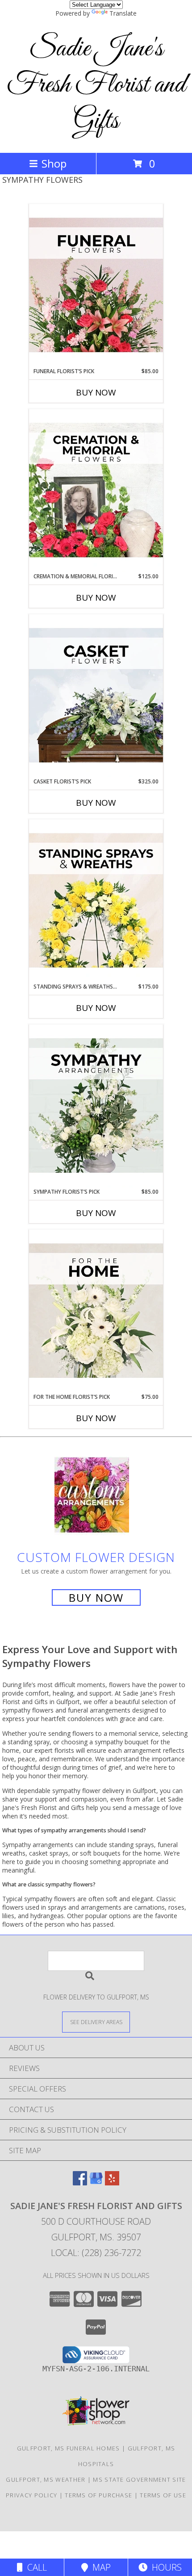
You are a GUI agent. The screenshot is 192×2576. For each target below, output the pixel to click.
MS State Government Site (139, 2479)
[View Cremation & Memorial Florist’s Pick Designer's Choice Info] (96, 491)
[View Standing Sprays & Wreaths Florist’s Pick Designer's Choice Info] (96, 901)
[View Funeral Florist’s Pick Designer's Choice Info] (96, 286)
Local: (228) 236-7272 (96, 2253)
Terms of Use (163, 2495)
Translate (123, 13)
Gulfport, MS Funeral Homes (69, 2448)
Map (99, 2567)
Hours (165, 2567)
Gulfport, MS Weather (46, 2479)
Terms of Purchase (98, 2495)
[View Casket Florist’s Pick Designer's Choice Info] (96, 696)
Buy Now (96, 392)
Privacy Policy (31, 2495)
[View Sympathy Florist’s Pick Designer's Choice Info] (96, 1106)
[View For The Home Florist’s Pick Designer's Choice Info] (96, 1311)
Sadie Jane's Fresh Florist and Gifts (96, 85)
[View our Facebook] (80, 2182)
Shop (54, 163)
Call (35, 2567)
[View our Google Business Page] (96, 2182)
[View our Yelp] (112, 2182)
